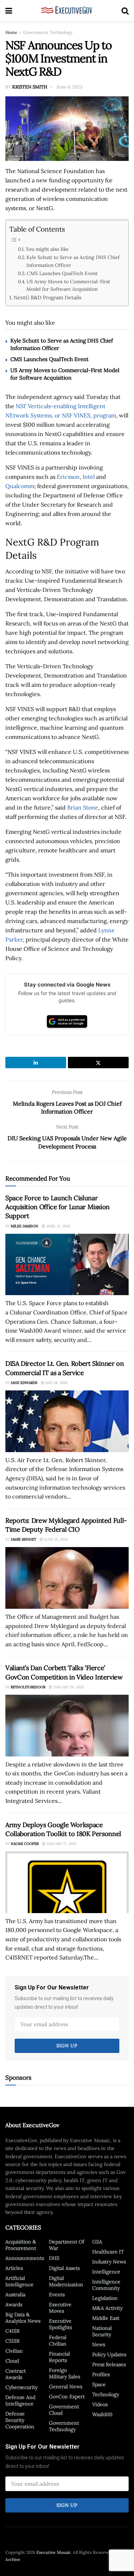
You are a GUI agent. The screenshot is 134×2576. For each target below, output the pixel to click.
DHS (54, 2258)
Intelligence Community (106, 2285)
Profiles (101, 2374)
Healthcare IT (108, 2252)
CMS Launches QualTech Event (62, 273)
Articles (14, 2268)
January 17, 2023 (61, 1844)
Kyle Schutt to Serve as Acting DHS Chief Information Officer (73, 261)
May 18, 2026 (56, 1383)
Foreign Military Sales (64, 2373)
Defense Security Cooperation (20, 2420)
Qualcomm (20, 486)
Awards (14, 2304)
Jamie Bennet (23, 1539)
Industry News (109, 2262)
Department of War (67, 2245)
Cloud (12, 2361)
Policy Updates (109, 2354)
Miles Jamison (24, 1226)
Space (99, 2384)
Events (57, 2294)
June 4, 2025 (70, 87)
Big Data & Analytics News (23, 2318)
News (99, 2344)
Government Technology (48, 32)
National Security (102, 2331)
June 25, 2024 (55, 1539)
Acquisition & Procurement (21, 2245)
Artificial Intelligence (19, 2281)
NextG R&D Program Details (48, 297)
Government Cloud (64, 2410)
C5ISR (13, 2341)
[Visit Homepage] (67, 11)
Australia (15, 2294)
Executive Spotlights (60, 2324)
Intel (89, 477)
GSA (97, 2242)
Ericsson (68, 477)
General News (66, 2387)
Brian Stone (83, 807)
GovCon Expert (67, 2397)
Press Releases (109, 2364)
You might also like (47, 249)
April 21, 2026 (58, 1226)
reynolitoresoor (28, 1687)
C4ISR (13, 2331)
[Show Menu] (9, 11)
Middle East (106, 2318)
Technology (106, 2394)
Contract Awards (16, 2374)
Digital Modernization (66, 2281)
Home (11, 32)
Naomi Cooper (25, 1844)
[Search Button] (125, 11)
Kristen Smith (30, 87)
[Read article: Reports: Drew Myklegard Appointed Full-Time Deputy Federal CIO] (67, 1578)
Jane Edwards (24, 1383)
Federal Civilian (58, 2341)
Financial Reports (59, 2357)
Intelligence (106, 2272)
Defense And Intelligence (20, 2400)
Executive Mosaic (54, 2552)
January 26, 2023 (68, 1687)
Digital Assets (64, 2268)
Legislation (105, 2298)
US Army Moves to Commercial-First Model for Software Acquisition (68, 285)
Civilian (14, 2351)
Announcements (25, 2258)
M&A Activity (107, 2308)
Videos (100, 2404)
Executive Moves (60, 2308)
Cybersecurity (21, 2387)
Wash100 (102, 2414)
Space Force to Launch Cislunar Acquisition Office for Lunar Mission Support (58, 1207)
